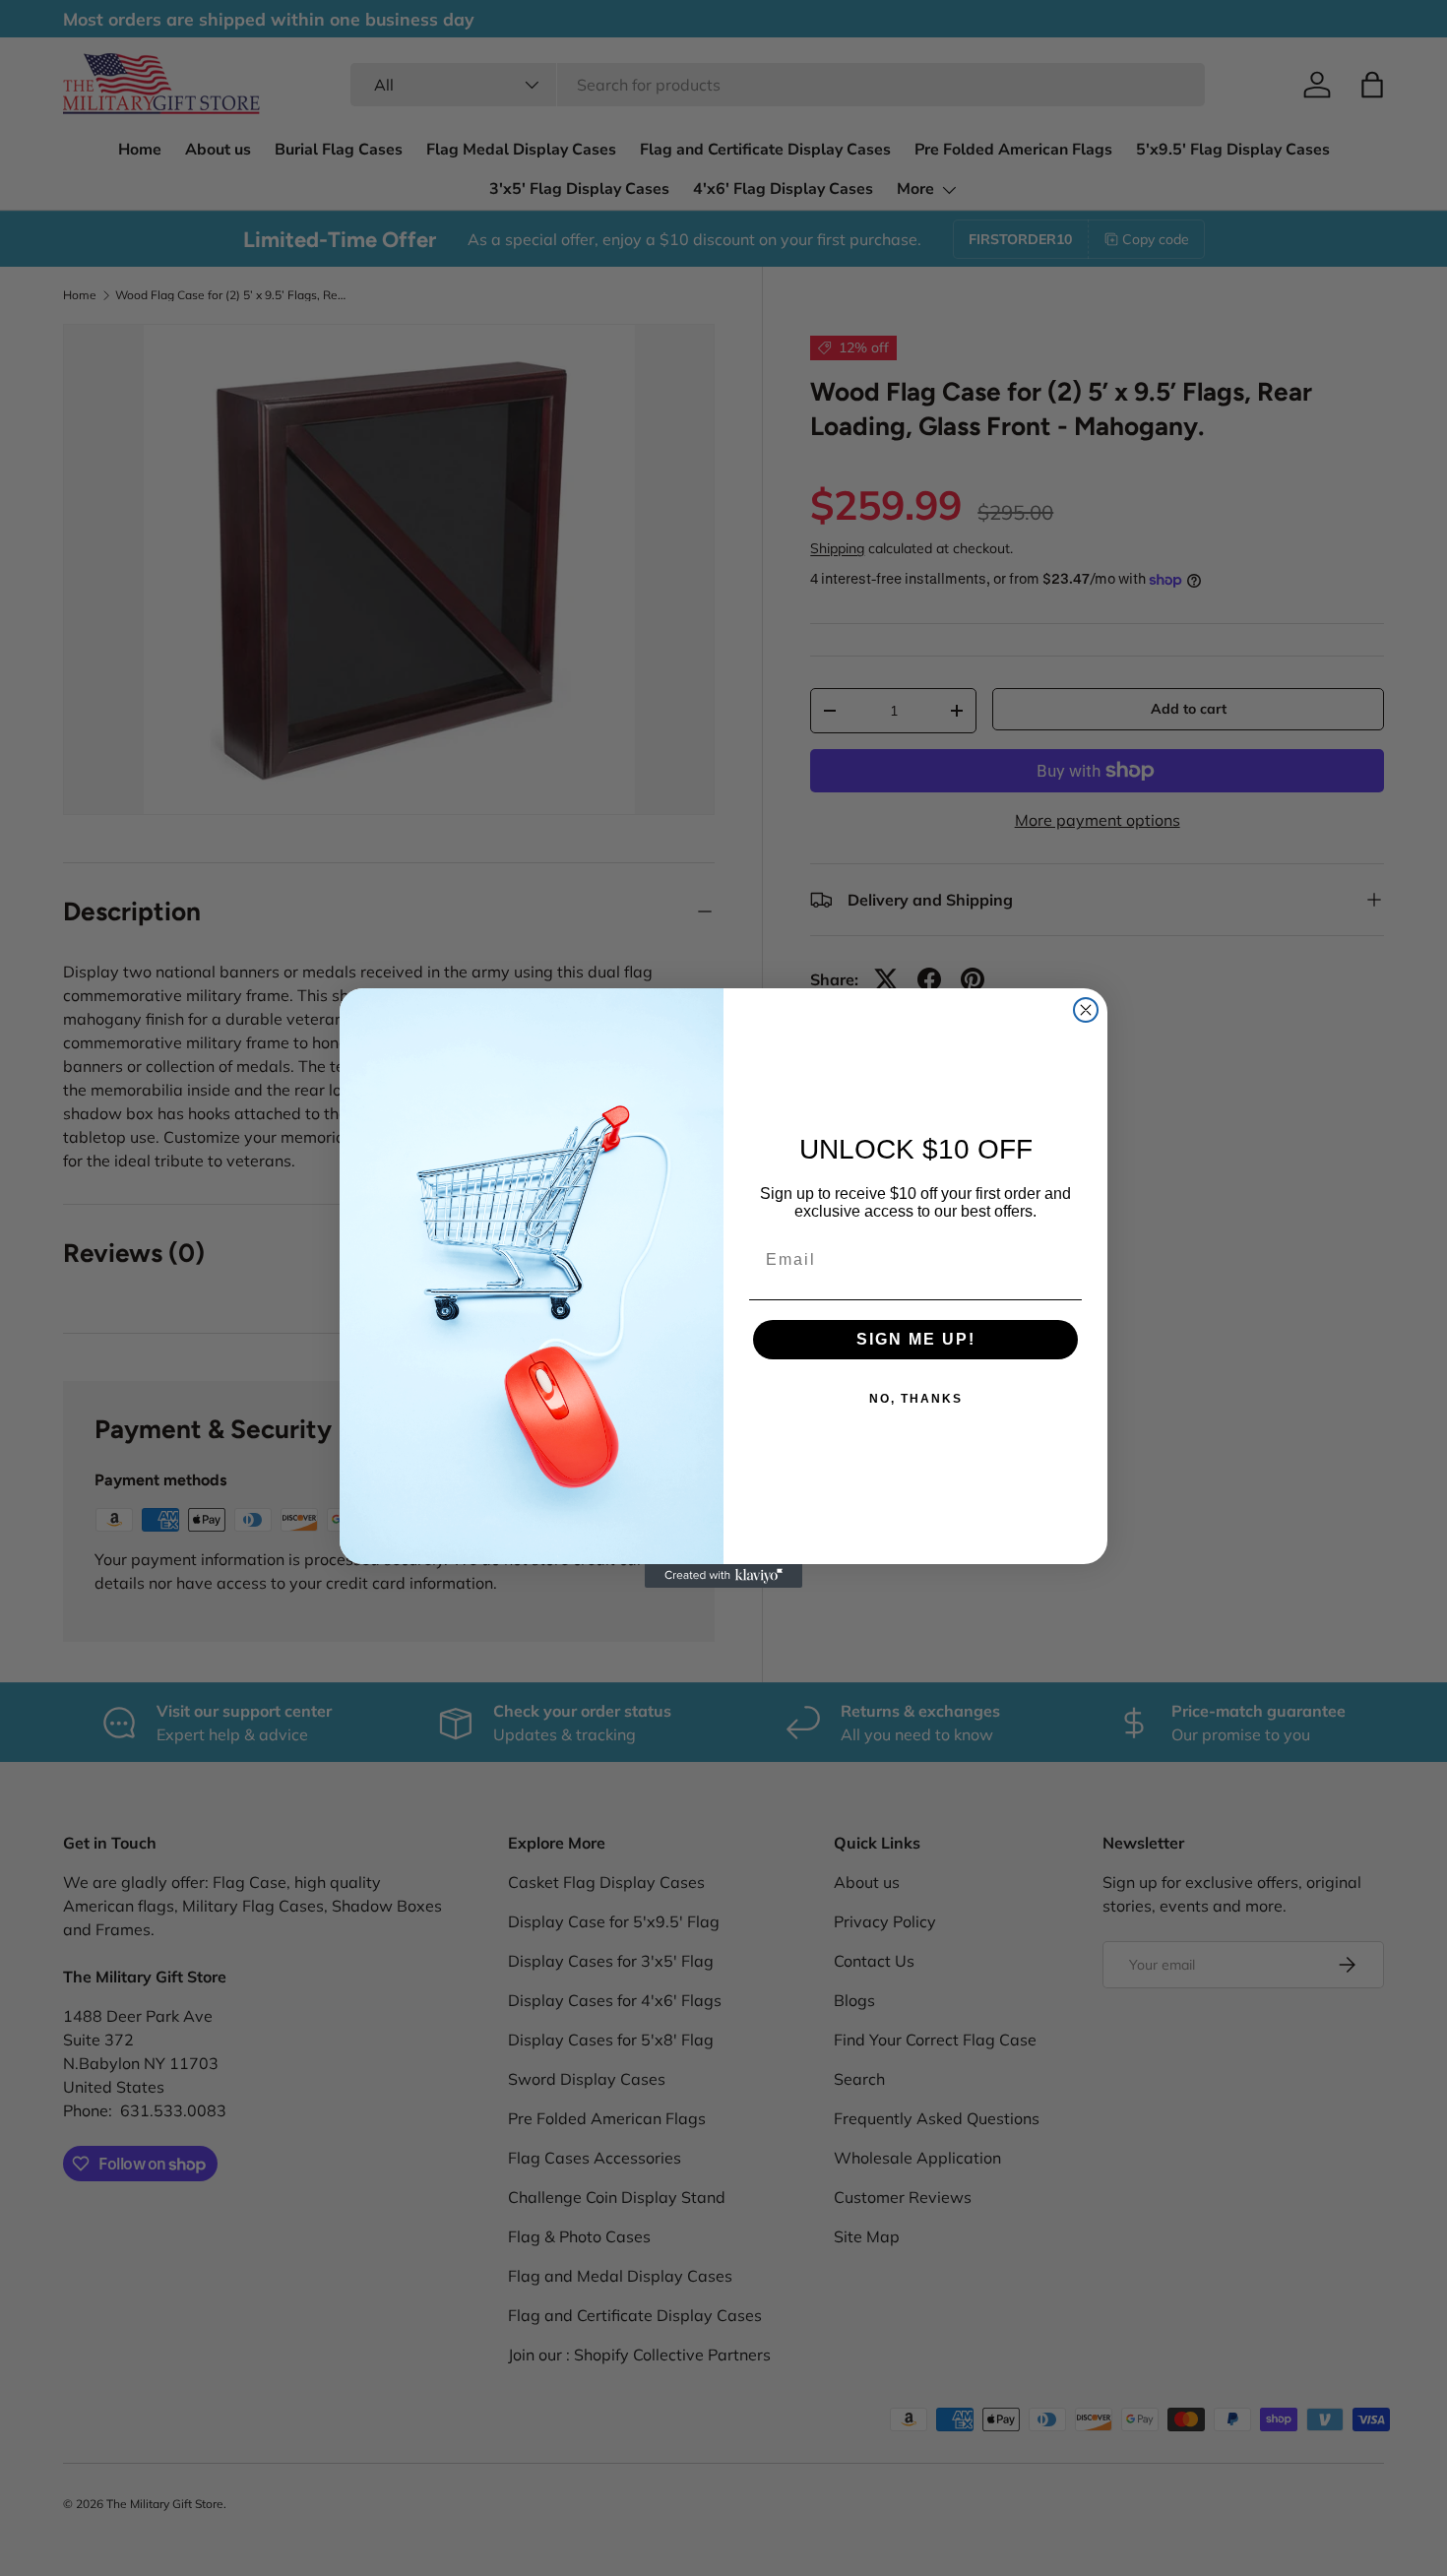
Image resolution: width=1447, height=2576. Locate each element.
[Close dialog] (1086, 1010)
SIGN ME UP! (916, 1339)
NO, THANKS (916, 1399)
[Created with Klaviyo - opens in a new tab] (723, 1576)
